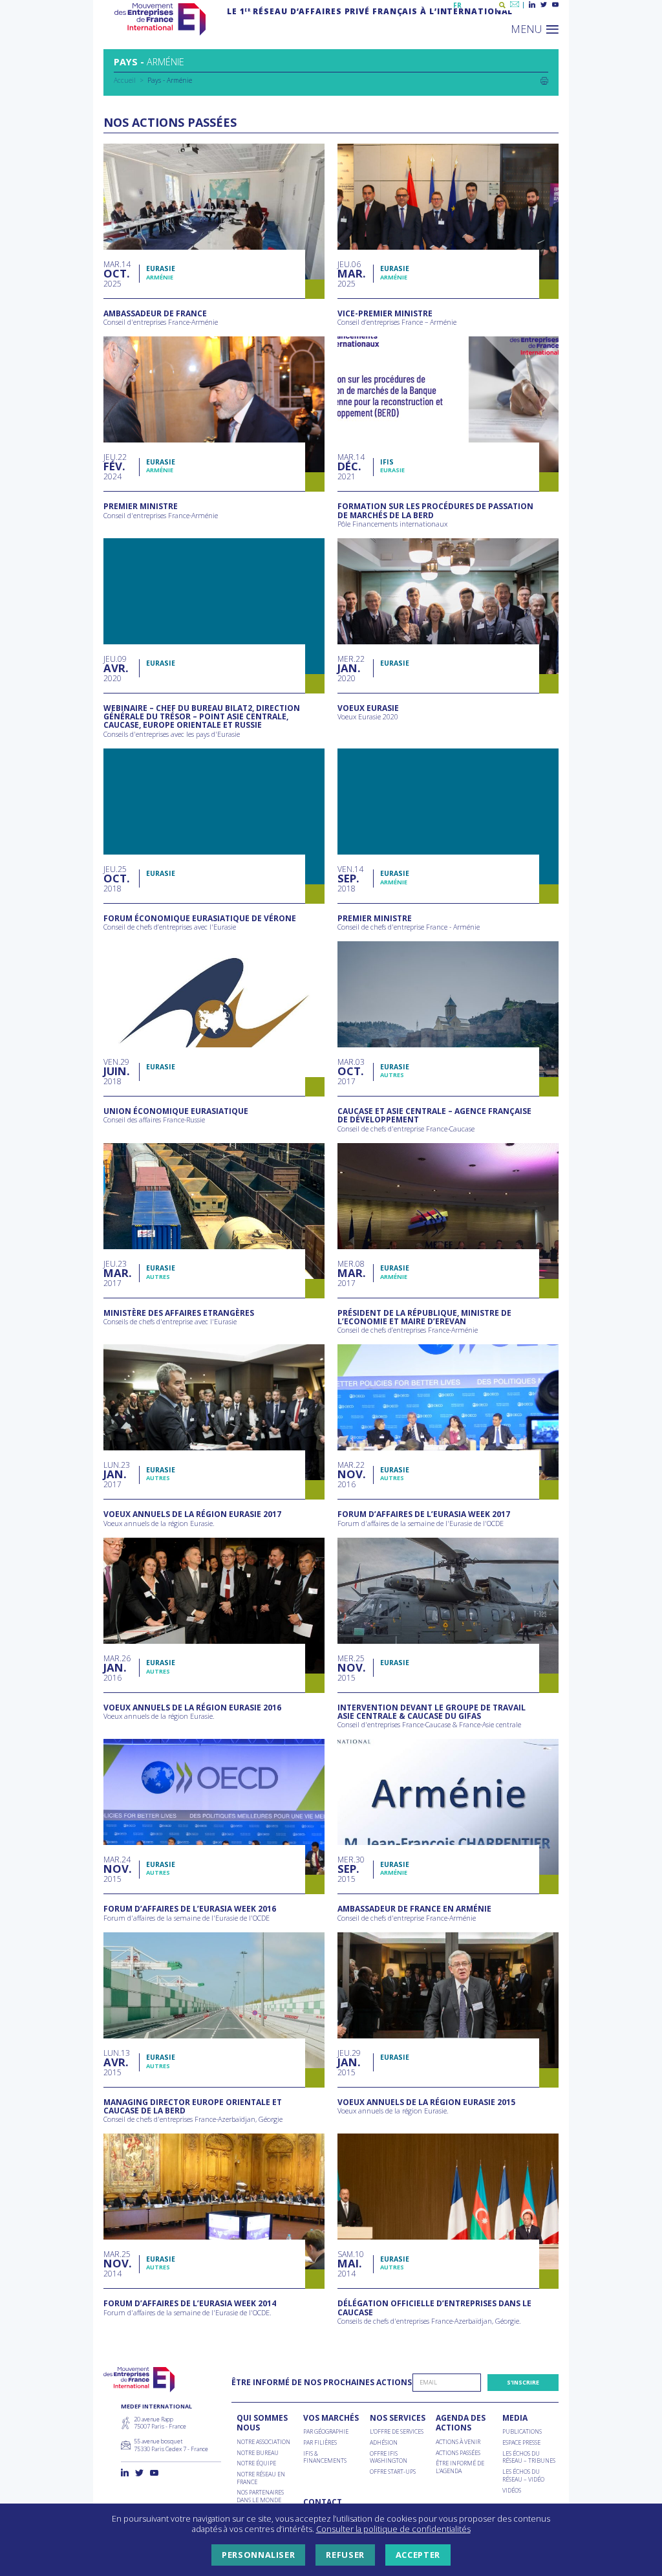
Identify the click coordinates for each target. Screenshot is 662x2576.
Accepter (418, 2555)
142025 (117, 274)
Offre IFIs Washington (389, 2457)
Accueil (125, 80)
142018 (350, 879)
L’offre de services (397, 2432)
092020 (115, 669)
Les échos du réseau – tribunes (529, 2457)
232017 (116, 1273)
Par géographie (326, 2432)
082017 (351, 1273)
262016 (117, 1668)
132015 (117, 2063)
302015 (351, 1869)
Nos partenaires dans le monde (260, 2496)
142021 (351, 467)
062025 (350, 274)
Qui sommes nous (262, 2423)
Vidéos (512, 2491)
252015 (351, 1668)
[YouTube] (555, 5)
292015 (349, 2063)
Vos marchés (331, 2418)
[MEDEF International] (160, 19)
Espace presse (521, 2443)
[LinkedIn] (532, 5)
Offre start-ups (393, 2472)
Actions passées (458, 2453)
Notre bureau (258, 2453)
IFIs (387, 462)
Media (515, 2418)
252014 (117, 2264)
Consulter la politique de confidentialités (393, 2529)
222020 (351, 669)
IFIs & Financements (325, 2457)
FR (457, 5)
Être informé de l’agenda (460, 2467)
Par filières (320, 2443)
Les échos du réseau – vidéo (523, 2475)
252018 (115, 879)
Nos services (398, 2418)
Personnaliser (258, 2555)
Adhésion (384, 2443)
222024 (115, 467)
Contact (323, 2502)
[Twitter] (544, 5)
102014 (351, 2264)
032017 (351, 1072)
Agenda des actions (461, 2423)
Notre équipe (256, 2463)
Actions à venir (458, 2442)
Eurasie (161, 268)
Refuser (345, 2555)
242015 (117, 1869)
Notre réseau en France (261, 2478)
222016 (351, 1475)
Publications (522, 2432)
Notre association (263, 2442)
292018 (116, 1072)
